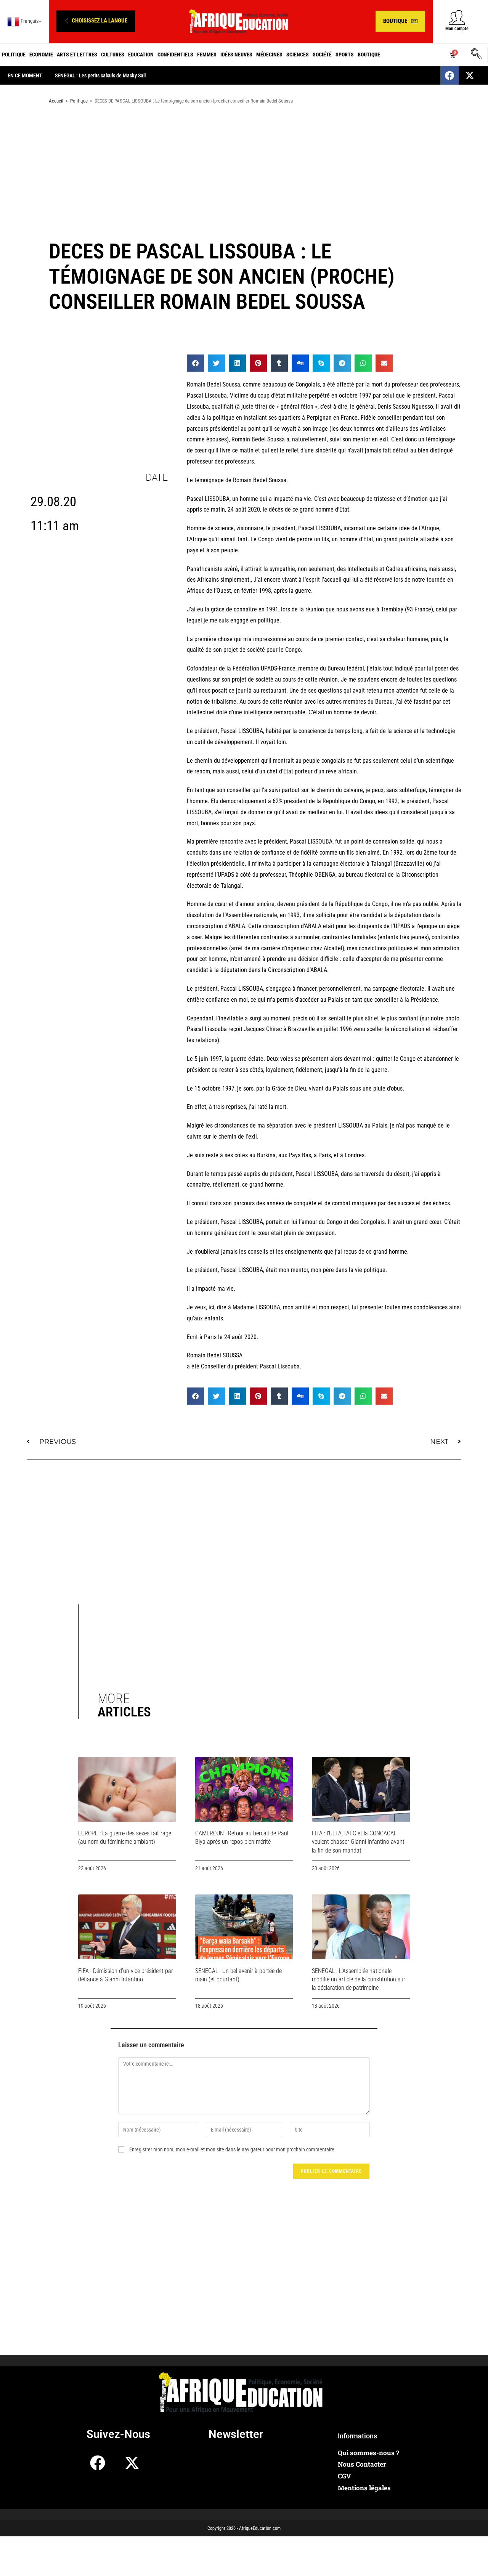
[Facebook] (449, 75)
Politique (14, 55)
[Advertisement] (244, 171)
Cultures (113, 55)
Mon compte (457, 29)
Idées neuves (236, 55)
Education (141, 55)
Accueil (56, 101)
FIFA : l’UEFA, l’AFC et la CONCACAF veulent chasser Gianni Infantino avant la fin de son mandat (358, 1842)
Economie (41, 55)
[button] (96, 21)
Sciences (298, 55)
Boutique (369, 55)
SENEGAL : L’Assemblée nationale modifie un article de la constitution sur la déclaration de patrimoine (359, 1979)
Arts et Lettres (77, 55)
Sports (345, 55)
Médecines (269, 55)
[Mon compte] (457, 17)
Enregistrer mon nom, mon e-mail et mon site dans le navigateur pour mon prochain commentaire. (233, 2149)
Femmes (207, 55)
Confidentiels (175, 55)
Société (322, 55)
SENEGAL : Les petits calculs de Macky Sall (100, 75)
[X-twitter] (470, 75)
